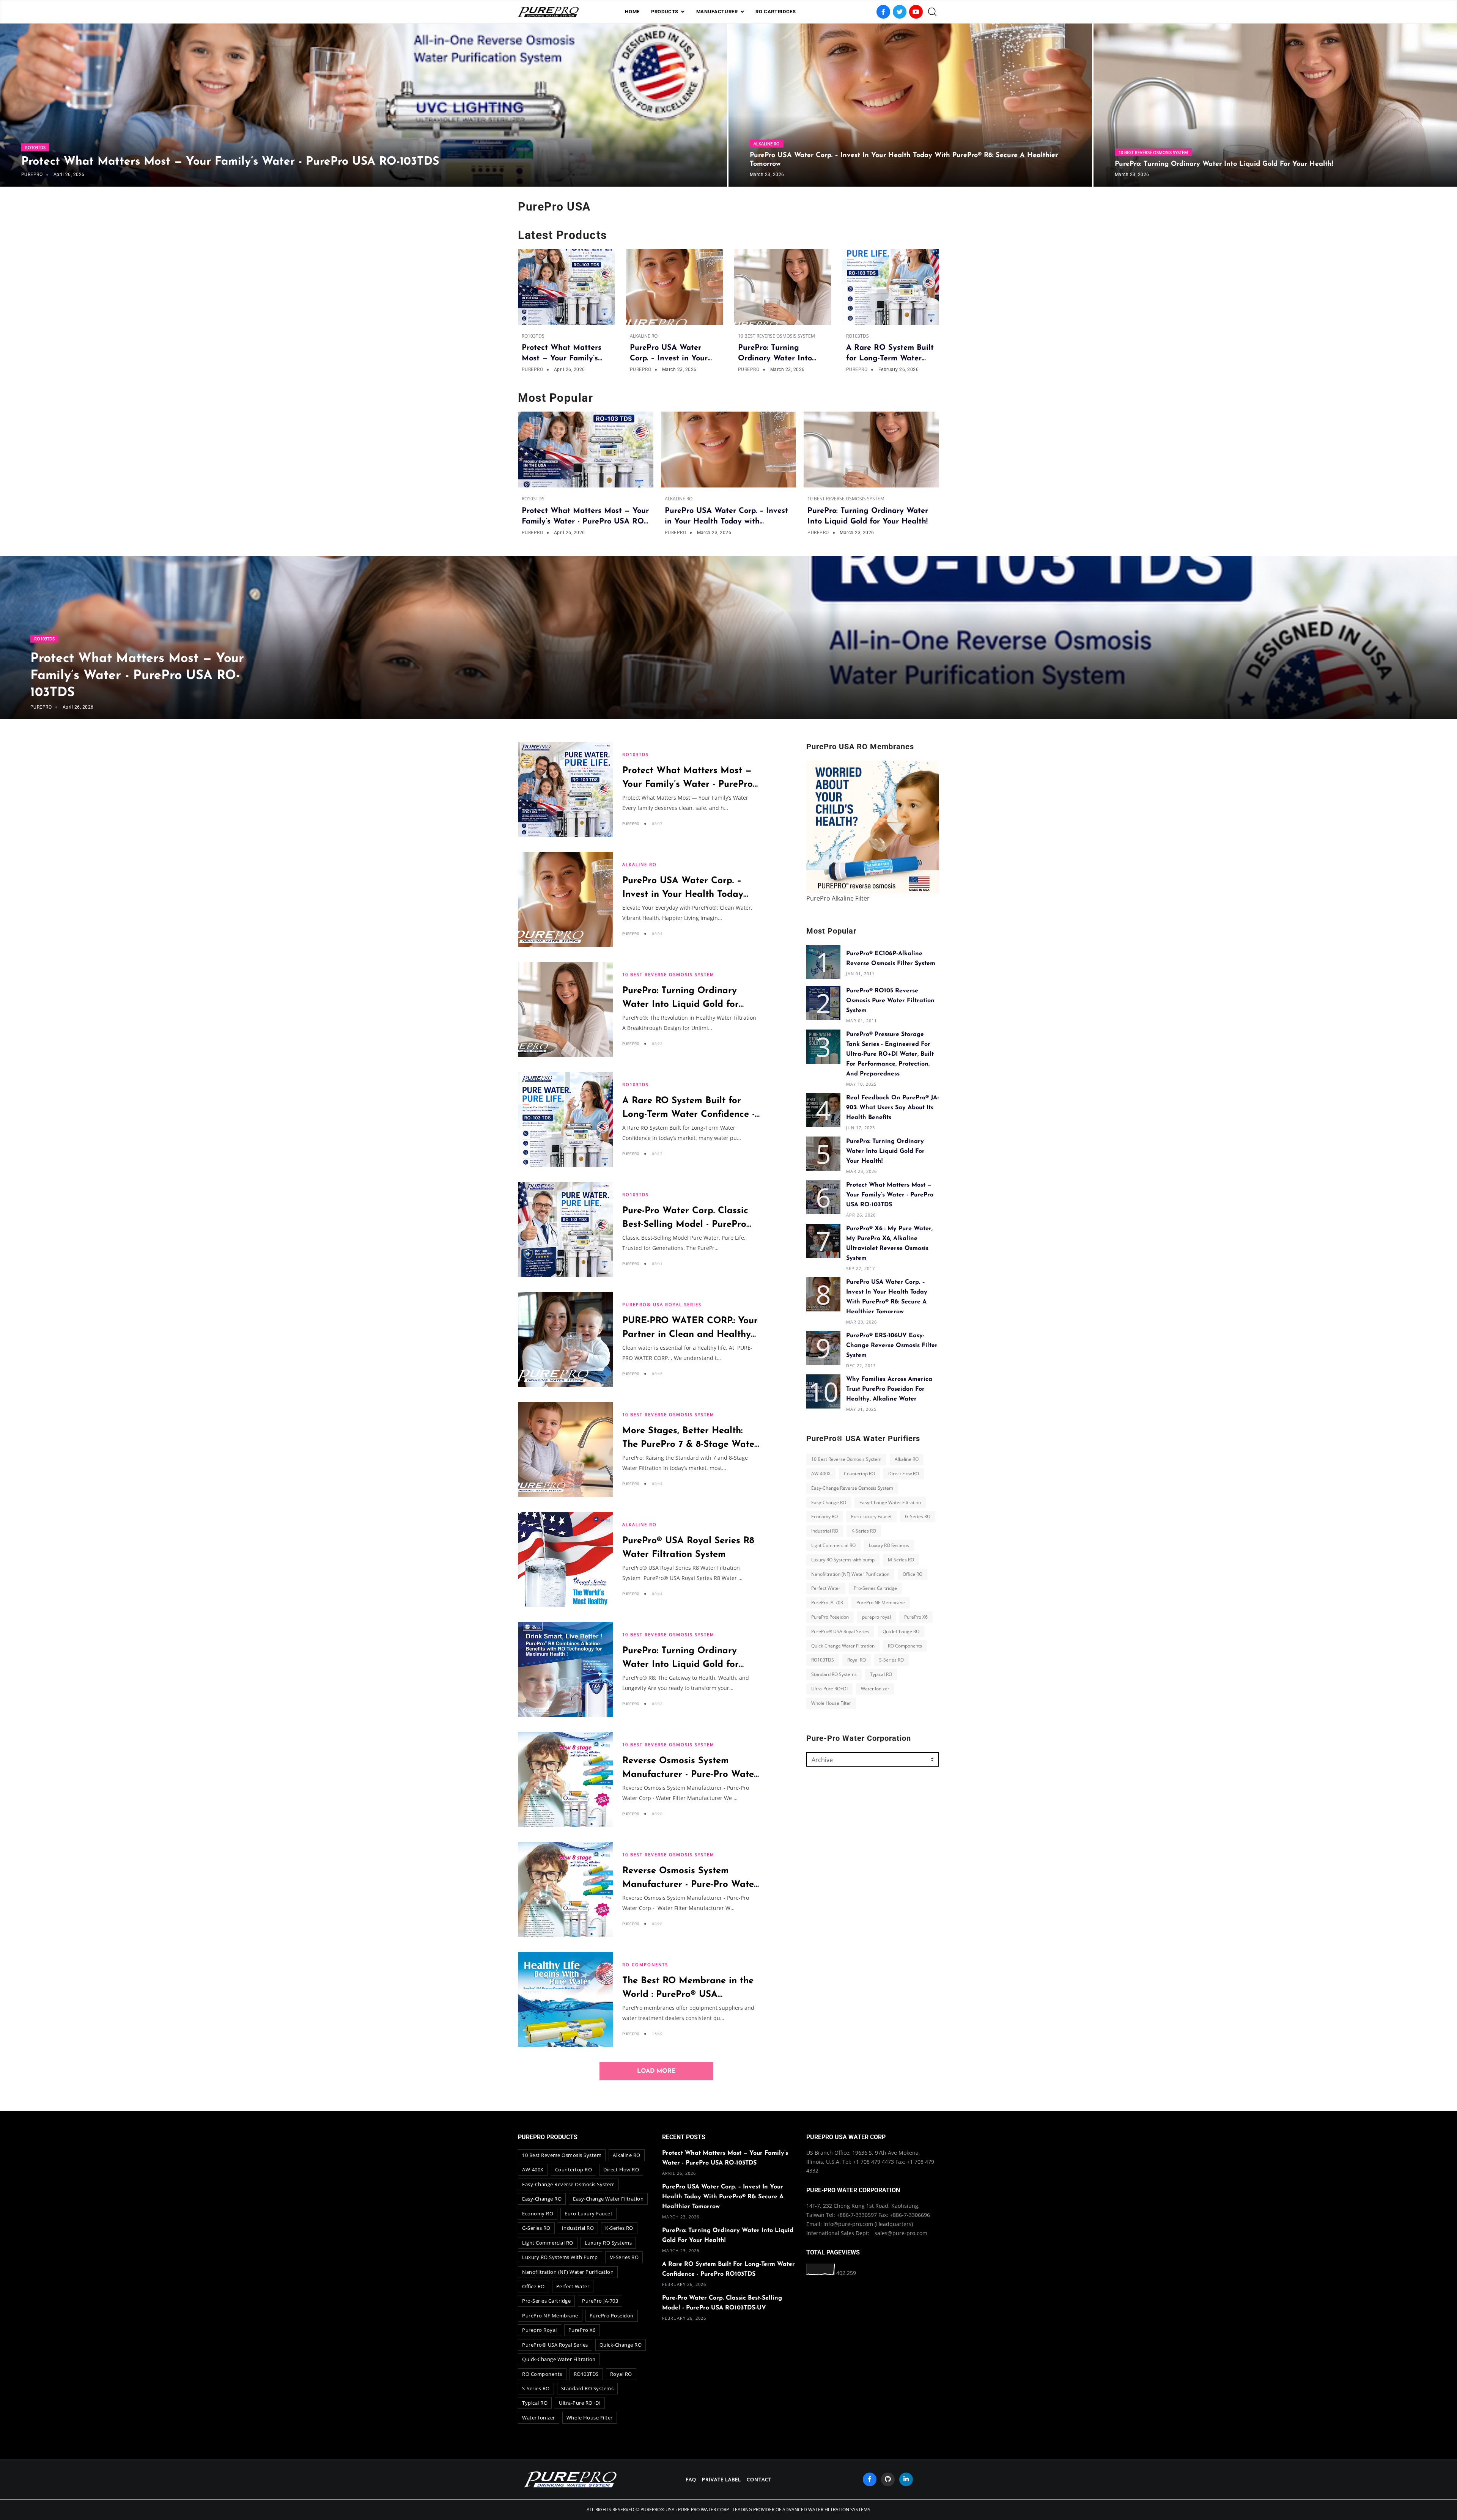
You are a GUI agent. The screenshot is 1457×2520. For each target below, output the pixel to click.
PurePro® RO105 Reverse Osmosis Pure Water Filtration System (890, 1001)
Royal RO (857, 1660)
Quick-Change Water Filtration (843, 1645)
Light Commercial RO (833, 1545)
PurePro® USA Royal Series (662, 1304)
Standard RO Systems (834, 1674)
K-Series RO (864, 1531)
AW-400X (821, 1474)
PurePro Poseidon (830, 1617)
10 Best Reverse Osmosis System (1153, 152)
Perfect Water (826, 1588)
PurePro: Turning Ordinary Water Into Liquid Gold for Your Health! (1224, 164)
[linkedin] (906, 2479)
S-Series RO (891, 1660)
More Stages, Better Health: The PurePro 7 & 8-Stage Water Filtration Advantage (690, 1445)
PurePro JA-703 (827, 1603)
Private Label (721, 2479)
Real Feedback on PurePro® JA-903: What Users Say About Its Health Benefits (893, 1108)
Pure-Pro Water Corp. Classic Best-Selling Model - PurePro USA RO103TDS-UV (685, 1225)
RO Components (645, 1964)
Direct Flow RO (904, 1474)
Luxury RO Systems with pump (843, 1560)
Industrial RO (825, 1531)
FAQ (691, 2479)
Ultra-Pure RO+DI (829, 1689)
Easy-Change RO (829, 1502)
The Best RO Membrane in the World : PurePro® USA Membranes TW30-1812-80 (688, 1995)
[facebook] (870, 2479)
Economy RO (824, 1516)
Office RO (913, 1574)
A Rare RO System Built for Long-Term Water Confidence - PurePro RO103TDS (688, 1115)
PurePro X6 (916, 1617)
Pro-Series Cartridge (875, 1588)
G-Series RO (918, 1516)
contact (759, 2479)
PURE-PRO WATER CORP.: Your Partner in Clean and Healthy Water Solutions (690, 1335)
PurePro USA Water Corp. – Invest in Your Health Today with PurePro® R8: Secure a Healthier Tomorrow (723, 2197)
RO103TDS (35, 147)
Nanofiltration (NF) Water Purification (850, 1574)
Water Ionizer (875, 1689)
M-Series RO (901, 1560)
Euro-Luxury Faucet (871, 1516)
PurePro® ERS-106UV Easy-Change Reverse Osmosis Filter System (892, 1346)
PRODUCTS (665, 12)
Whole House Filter (831, 1703)
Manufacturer (717, 12)
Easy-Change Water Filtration (890, 1502)
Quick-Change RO (901, 1631)
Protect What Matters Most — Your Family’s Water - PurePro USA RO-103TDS (230, 162)
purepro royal (876, 1617)
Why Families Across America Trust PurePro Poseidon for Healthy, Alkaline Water (889, 1389)
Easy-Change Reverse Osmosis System (852, 1488)
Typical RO (881, 1674)
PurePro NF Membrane (881, 1603)
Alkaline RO (767, 144)
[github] (888, 2479)
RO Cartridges (776, 12)
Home (632, 12)
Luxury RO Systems (889, 1545)
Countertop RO (859, 1474)
